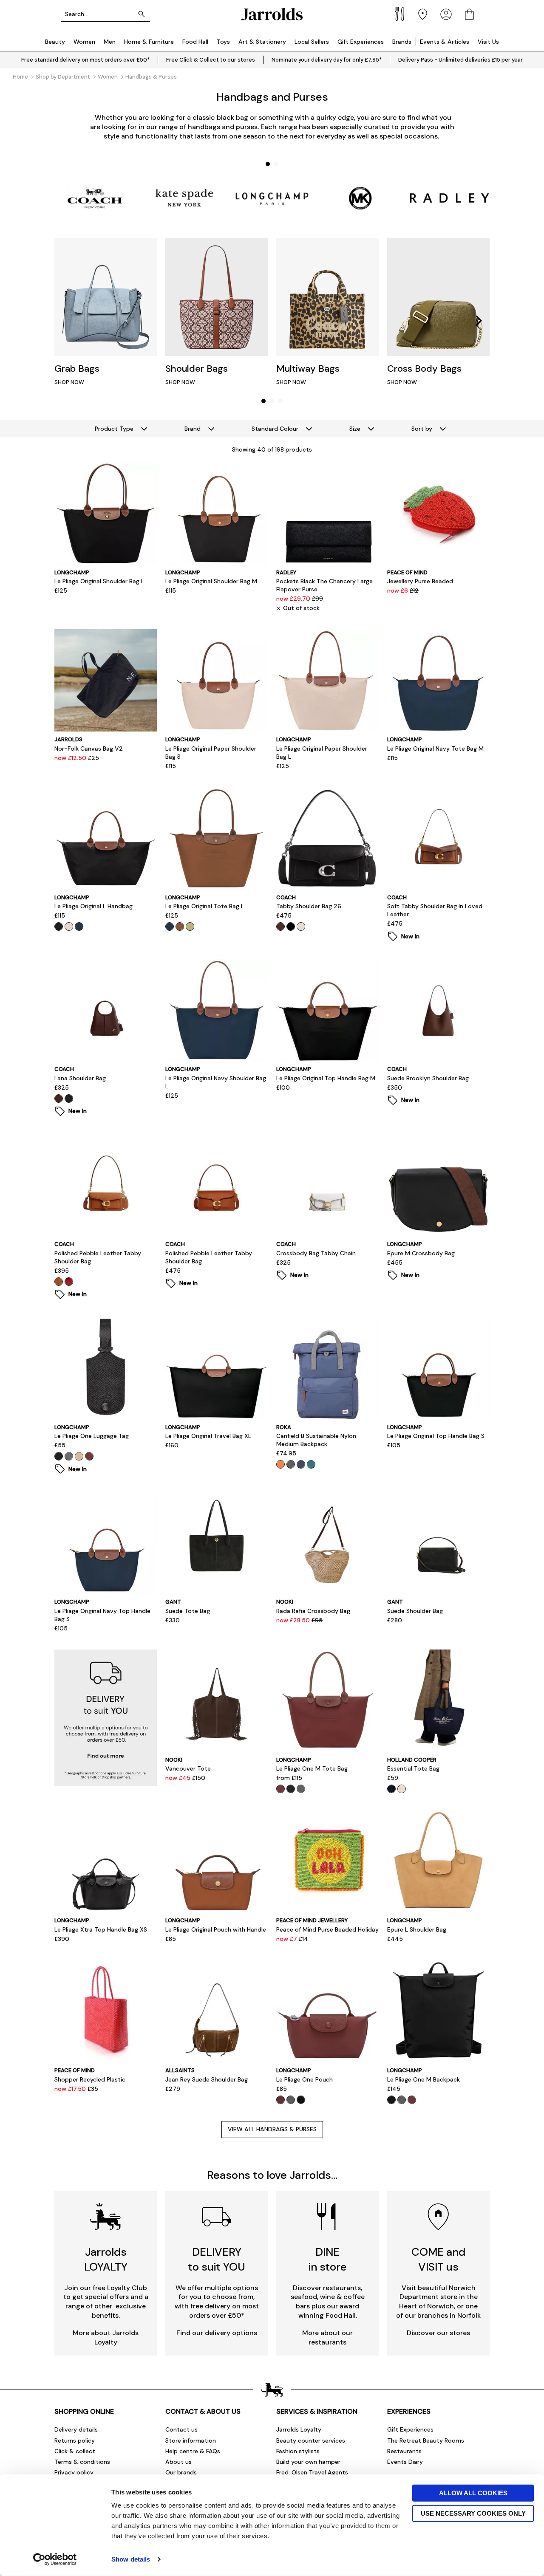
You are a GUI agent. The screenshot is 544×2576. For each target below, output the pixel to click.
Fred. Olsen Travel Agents (312, 2472)
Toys (223, 42)
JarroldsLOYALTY (106, 2259)
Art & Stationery (262, 42)
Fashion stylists (298, 2451)
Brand (193, 429)
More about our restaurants (327, 2337)
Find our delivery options (217, 2333)
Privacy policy (74, 2472)
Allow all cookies (473, 2493)
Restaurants (404, 2451)
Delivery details (76, 2429)
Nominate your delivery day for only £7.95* (327, 60)
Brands (402, 42)
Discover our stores (438, 2333)
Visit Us (488, 42)
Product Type (114, 429)
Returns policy (75, 2440)
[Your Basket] (469, 14)
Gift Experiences (361, 42)
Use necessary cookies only (473, 2513)
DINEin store (328, 2259)
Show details (131, 2559)
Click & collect (75, 2451)
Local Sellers (312, 42)
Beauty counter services (311, 2440)
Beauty (55, 42)
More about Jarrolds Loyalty (106, 2337)
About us (178, 2462)
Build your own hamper (308, 2462)
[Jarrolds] (272, 14)
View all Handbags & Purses (272, 2129)
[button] (268, 164)
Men (110, 42)
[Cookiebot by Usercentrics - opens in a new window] (55, 2559)
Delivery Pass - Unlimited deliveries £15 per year (460, 60)
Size (355, 429)
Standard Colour (275, 429)
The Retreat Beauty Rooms (426, 2440)
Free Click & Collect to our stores (211, 60)
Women (84, 42)
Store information (191, 2440)
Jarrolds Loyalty (299, 2429)
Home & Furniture (149, 42)
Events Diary (405, 2462)
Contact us (181, 2429)
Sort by (422, 429)
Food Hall (195, 42)
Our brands (181, 2472)
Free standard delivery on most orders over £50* (85, 60)
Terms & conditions (82, 2462)
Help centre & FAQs (193, 2451)
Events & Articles (445, 42)
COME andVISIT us (438, 2259)
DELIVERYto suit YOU (217, 2259)
